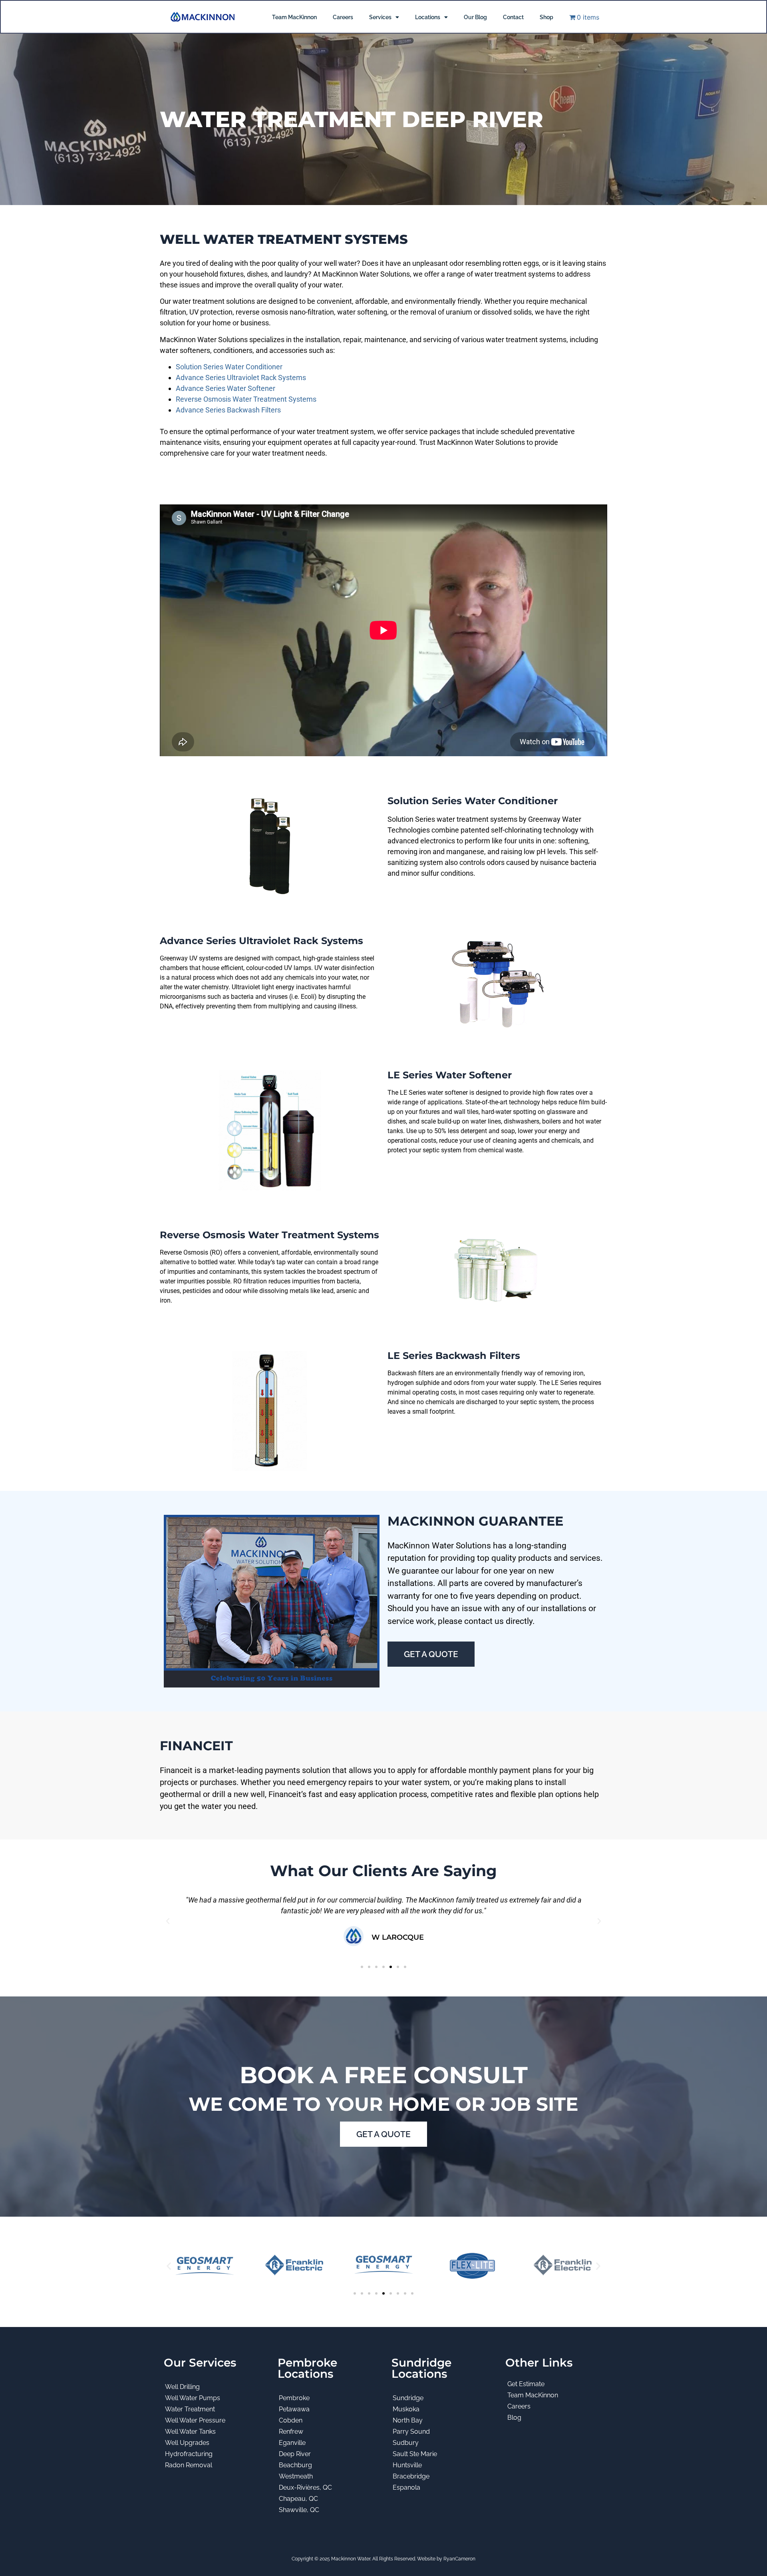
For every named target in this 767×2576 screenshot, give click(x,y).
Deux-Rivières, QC (305, 2487)
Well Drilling (182, 2387)
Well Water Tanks (190, 2432)
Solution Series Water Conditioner (229, 367)
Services (380, 17)
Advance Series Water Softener (226, 388)
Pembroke (294, 2398)
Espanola (406, 2487)
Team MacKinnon (294, 17)
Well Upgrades (187, 2443)
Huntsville (407, 2465)
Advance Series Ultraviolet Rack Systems (241, 378)
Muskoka (406, 2409)
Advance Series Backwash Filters (228, 410)
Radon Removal (189, 2465)
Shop (546, 17)
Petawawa (294, 2409)
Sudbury (406, 2443)
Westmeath (296, 2476)
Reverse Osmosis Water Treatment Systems (246, 399)
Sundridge (408, 2398)
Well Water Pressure (195, 2420)
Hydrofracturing (189, 2454)
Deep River (295, 2454)
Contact (513, 17)
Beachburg (295, 2465)
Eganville (292, 2443)
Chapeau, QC (298, 2499)
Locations (428, 17)
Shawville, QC (299, 2510)
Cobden (291, 2420)
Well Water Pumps (193, 2398)
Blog (514, 2418)
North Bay (408, 2420)
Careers (343, 17)
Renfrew (291, 2432)
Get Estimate (526, 2384)
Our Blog (475, 17)
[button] (168, 1921)
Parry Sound (411, 2432)
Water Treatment (190, 2409)
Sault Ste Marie (415, 2454)
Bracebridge (411, 2476)
